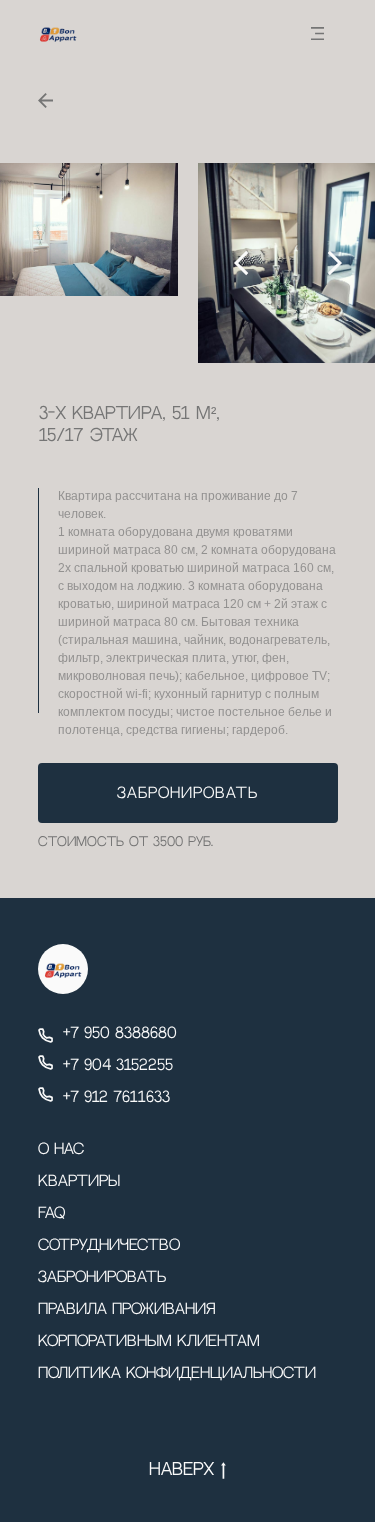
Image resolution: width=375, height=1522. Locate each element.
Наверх (181, 1470)
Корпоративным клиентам (149, 1341)
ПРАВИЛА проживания (127, 1309)
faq (51, 1213)
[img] (317, 33)
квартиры (79, 1181)
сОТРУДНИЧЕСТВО (109, 1245)
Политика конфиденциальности (177, 1373)
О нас (61, 1149)
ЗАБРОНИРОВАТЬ (187, 793)
